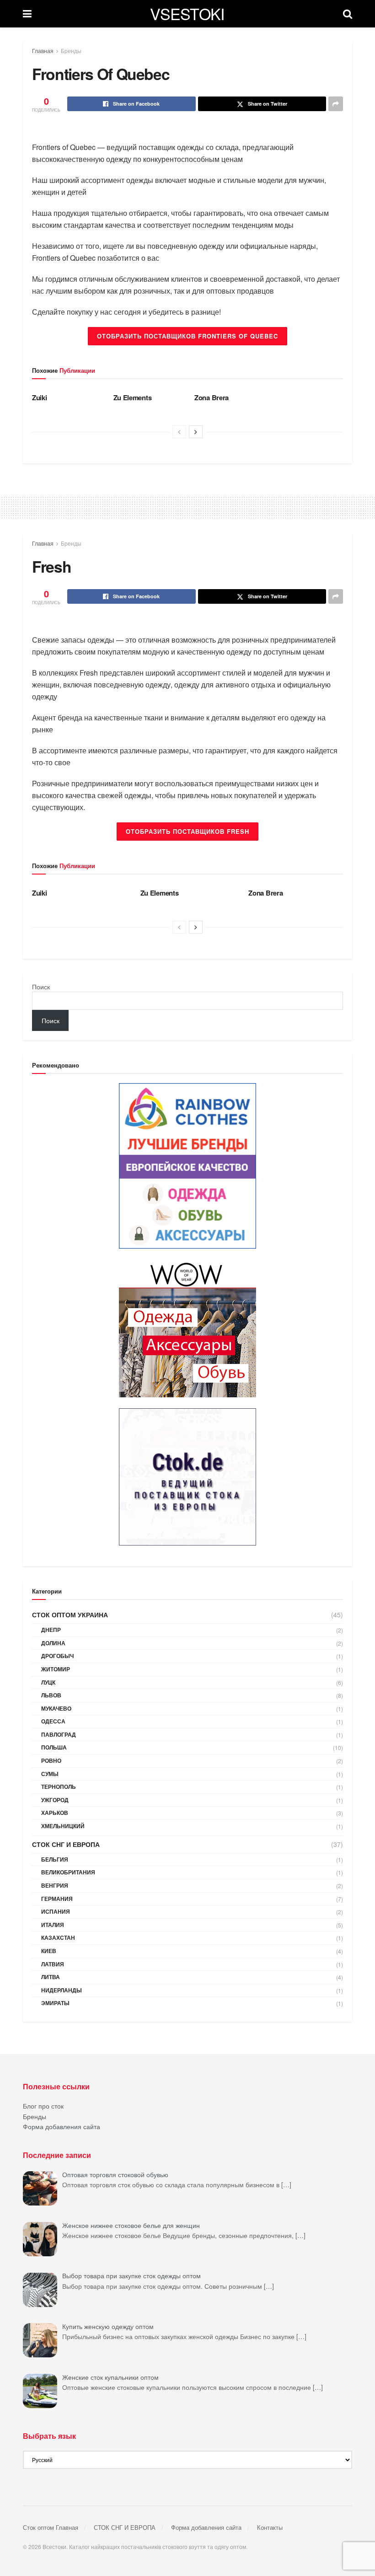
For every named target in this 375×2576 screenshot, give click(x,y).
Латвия (53, 1964)
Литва (51, 1977)
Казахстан (58, 1937)
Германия (57, 1899)
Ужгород (55, 1800)
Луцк (48, 1682)
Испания (56, 1911)
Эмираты (55, 2003)
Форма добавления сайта (62, 2126)
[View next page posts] (196, 432)
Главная (43, 51)
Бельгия (55, 1859)
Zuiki (40, 397)
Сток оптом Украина (70, 1615)
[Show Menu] (27, 14)
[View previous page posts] (179, 432)
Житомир (56, 1669)
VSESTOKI (187, 14)
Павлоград (59, 1734)
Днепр (51, 1630)
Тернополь (59, 1787)
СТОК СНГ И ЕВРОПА (66, 1844)
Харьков (55, 1813)
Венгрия (55, 1885)
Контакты (270, 2527)
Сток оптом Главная (51, 2527)
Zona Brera (212, 397)
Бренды (71, 51)
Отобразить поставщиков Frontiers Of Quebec (187, 336)
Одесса (53, 1721)
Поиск (41, 987)
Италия (53, 1925)
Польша (54, 1747)
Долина (53, 1643)
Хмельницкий (63, 1826)
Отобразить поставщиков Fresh (187, 831)
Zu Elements (133, 397)
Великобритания (68, 1872)
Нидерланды (62, 1990)
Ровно (51, 1760)
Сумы (50, 1774)
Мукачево (56, 1708)
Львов (51, 1695)
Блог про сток (43, 2106)
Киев (49, 1951)
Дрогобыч (57, 1656)
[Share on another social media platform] (336, 104)
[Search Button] (348, 14)
